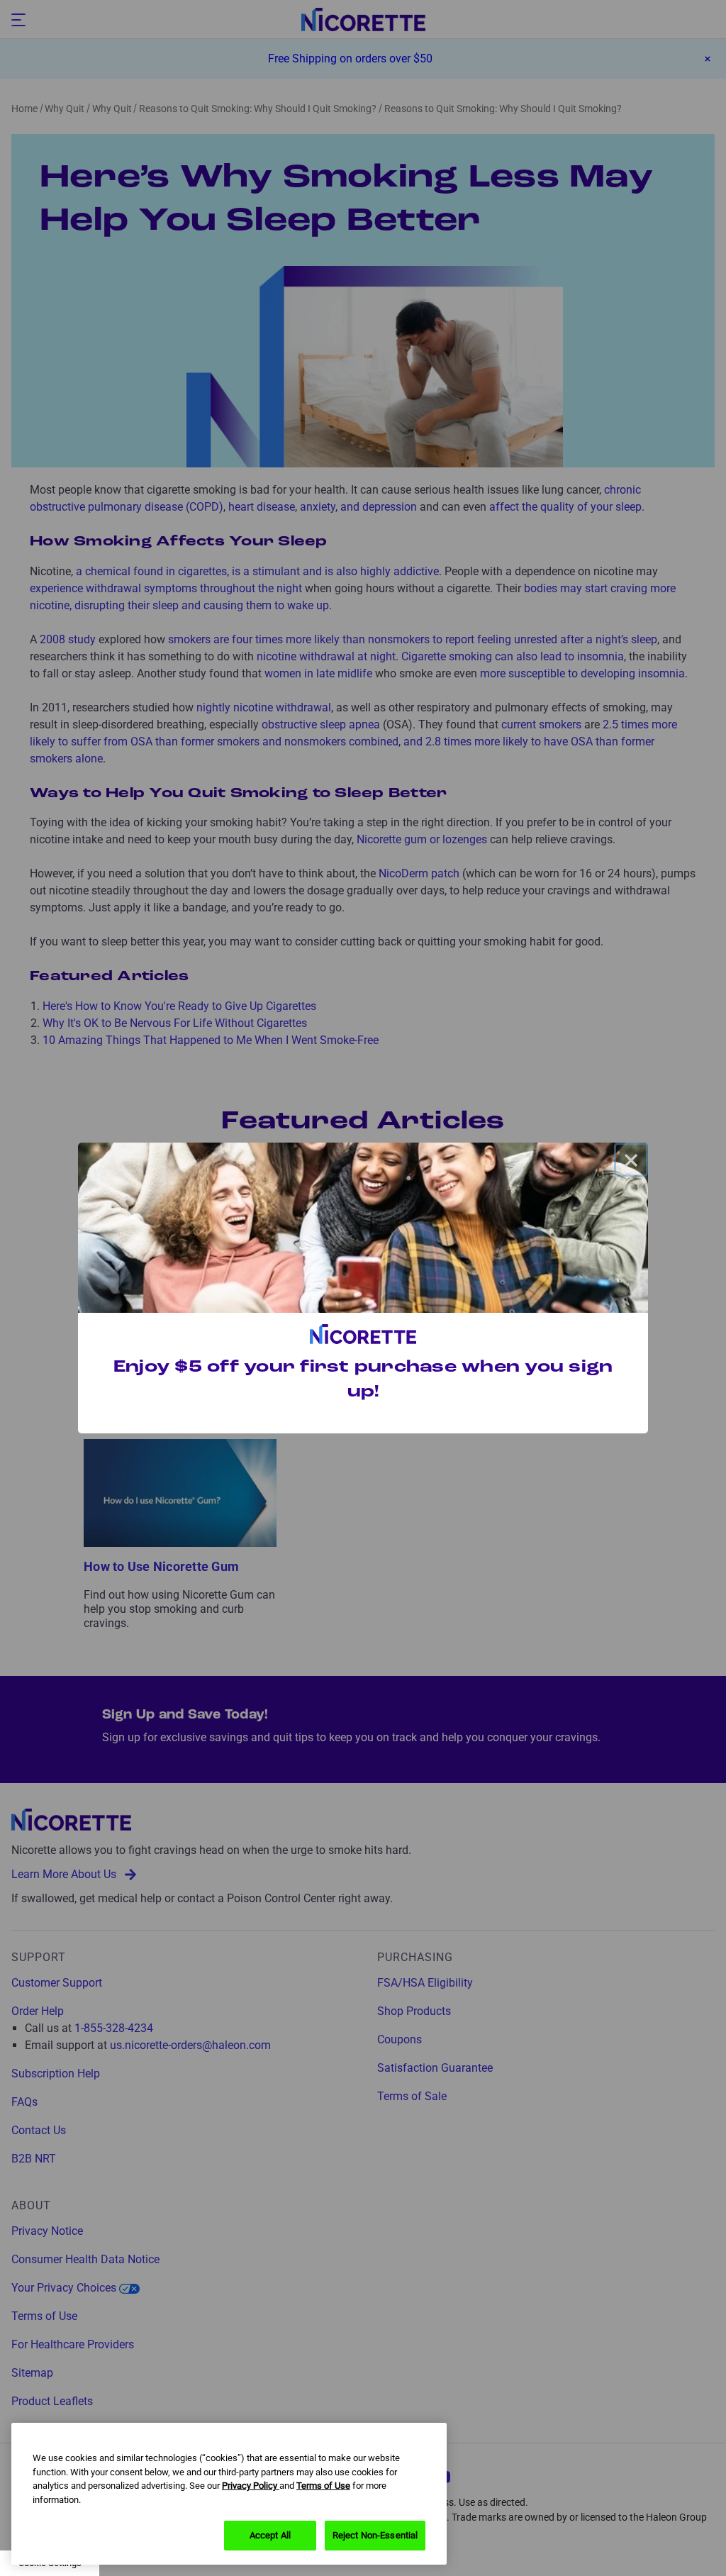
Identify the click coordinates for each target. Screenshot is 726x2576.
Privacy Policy (251, 2486)
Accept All (270, 2535)
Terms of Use (323, 2486)
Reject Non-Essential (375, 2535)
